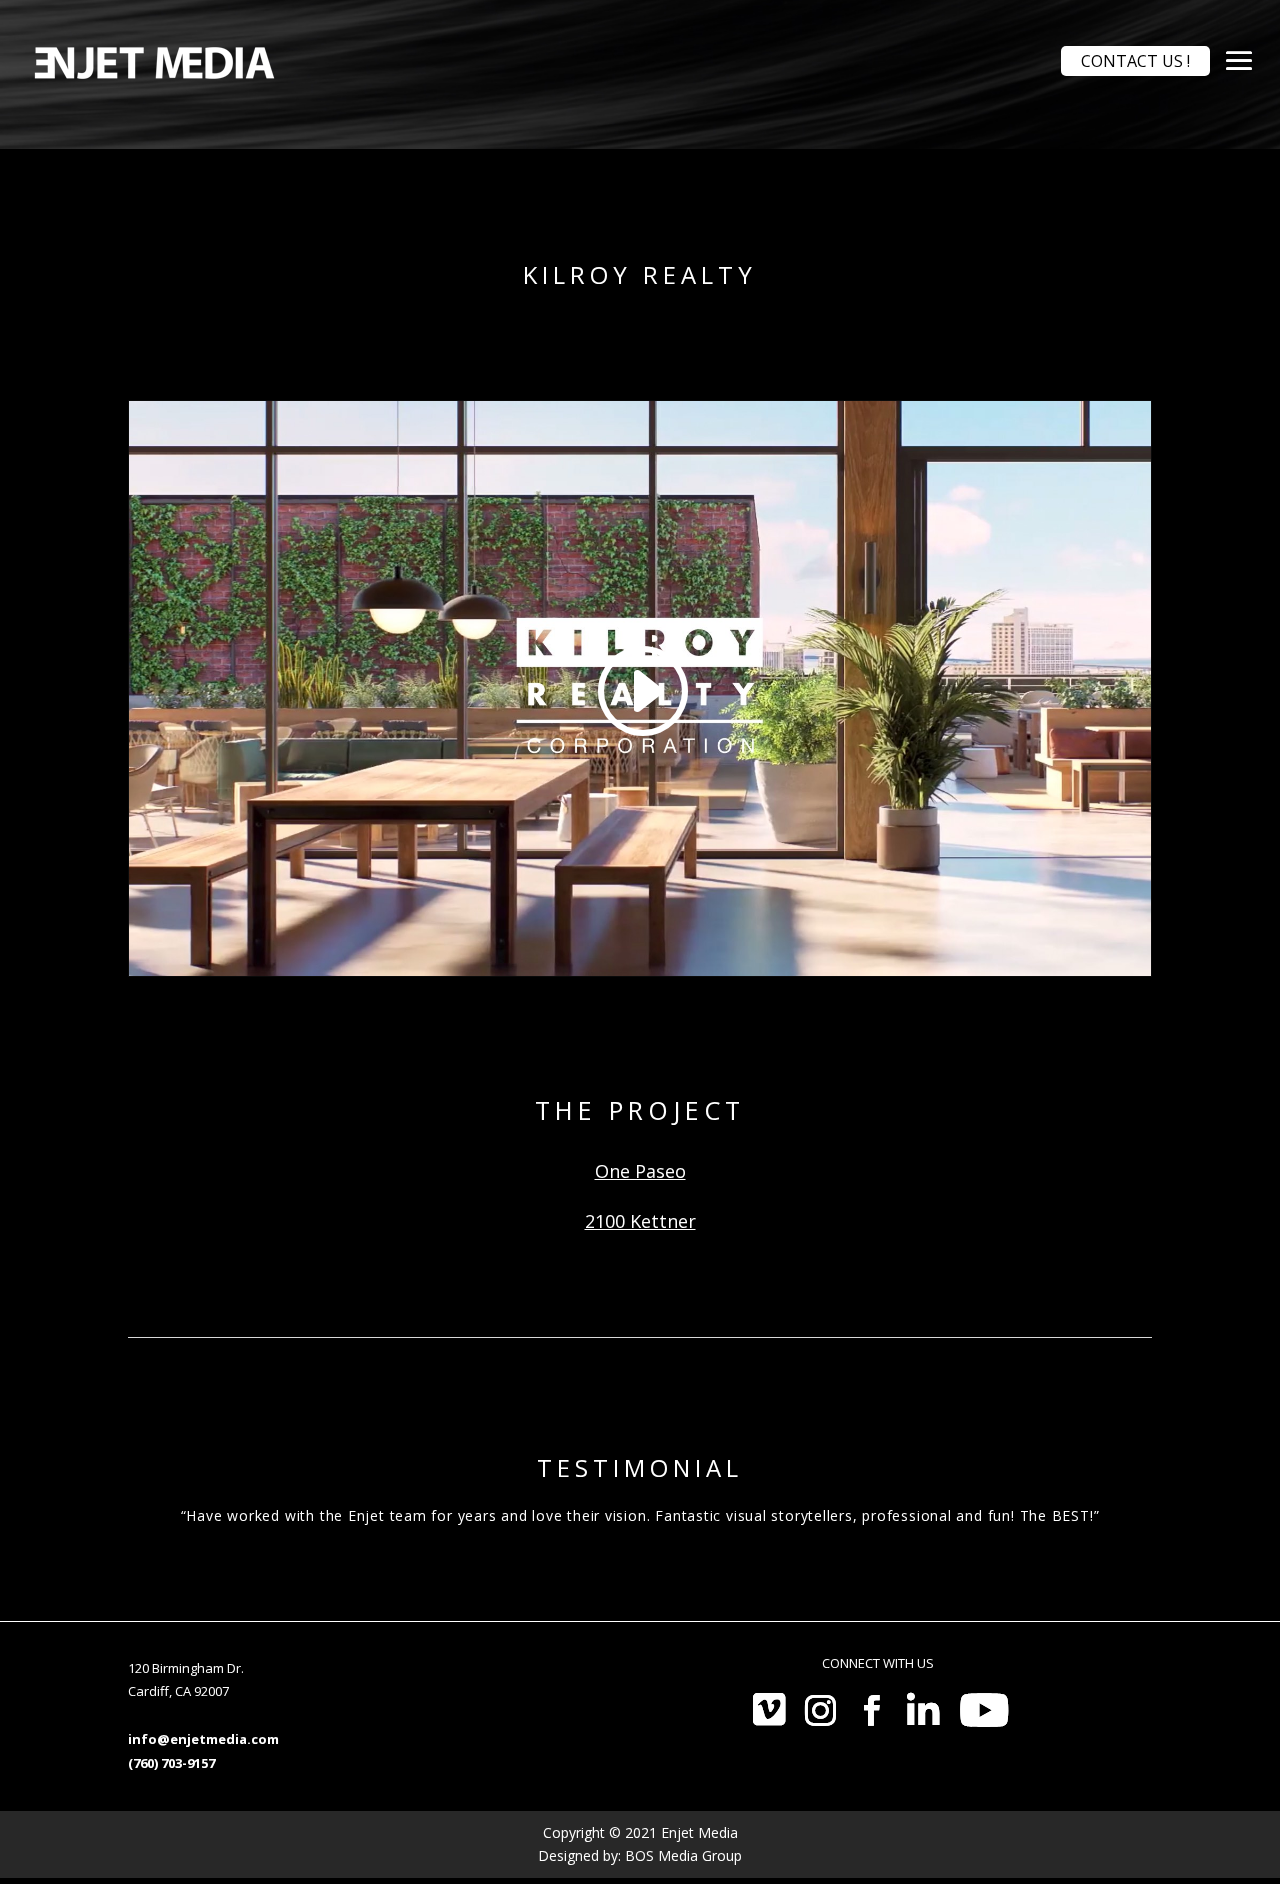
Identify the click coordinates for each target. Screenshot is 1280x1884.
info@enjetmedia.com (203, 1739)
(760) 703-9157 (171, 1763)
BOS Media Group (683, 1855)
